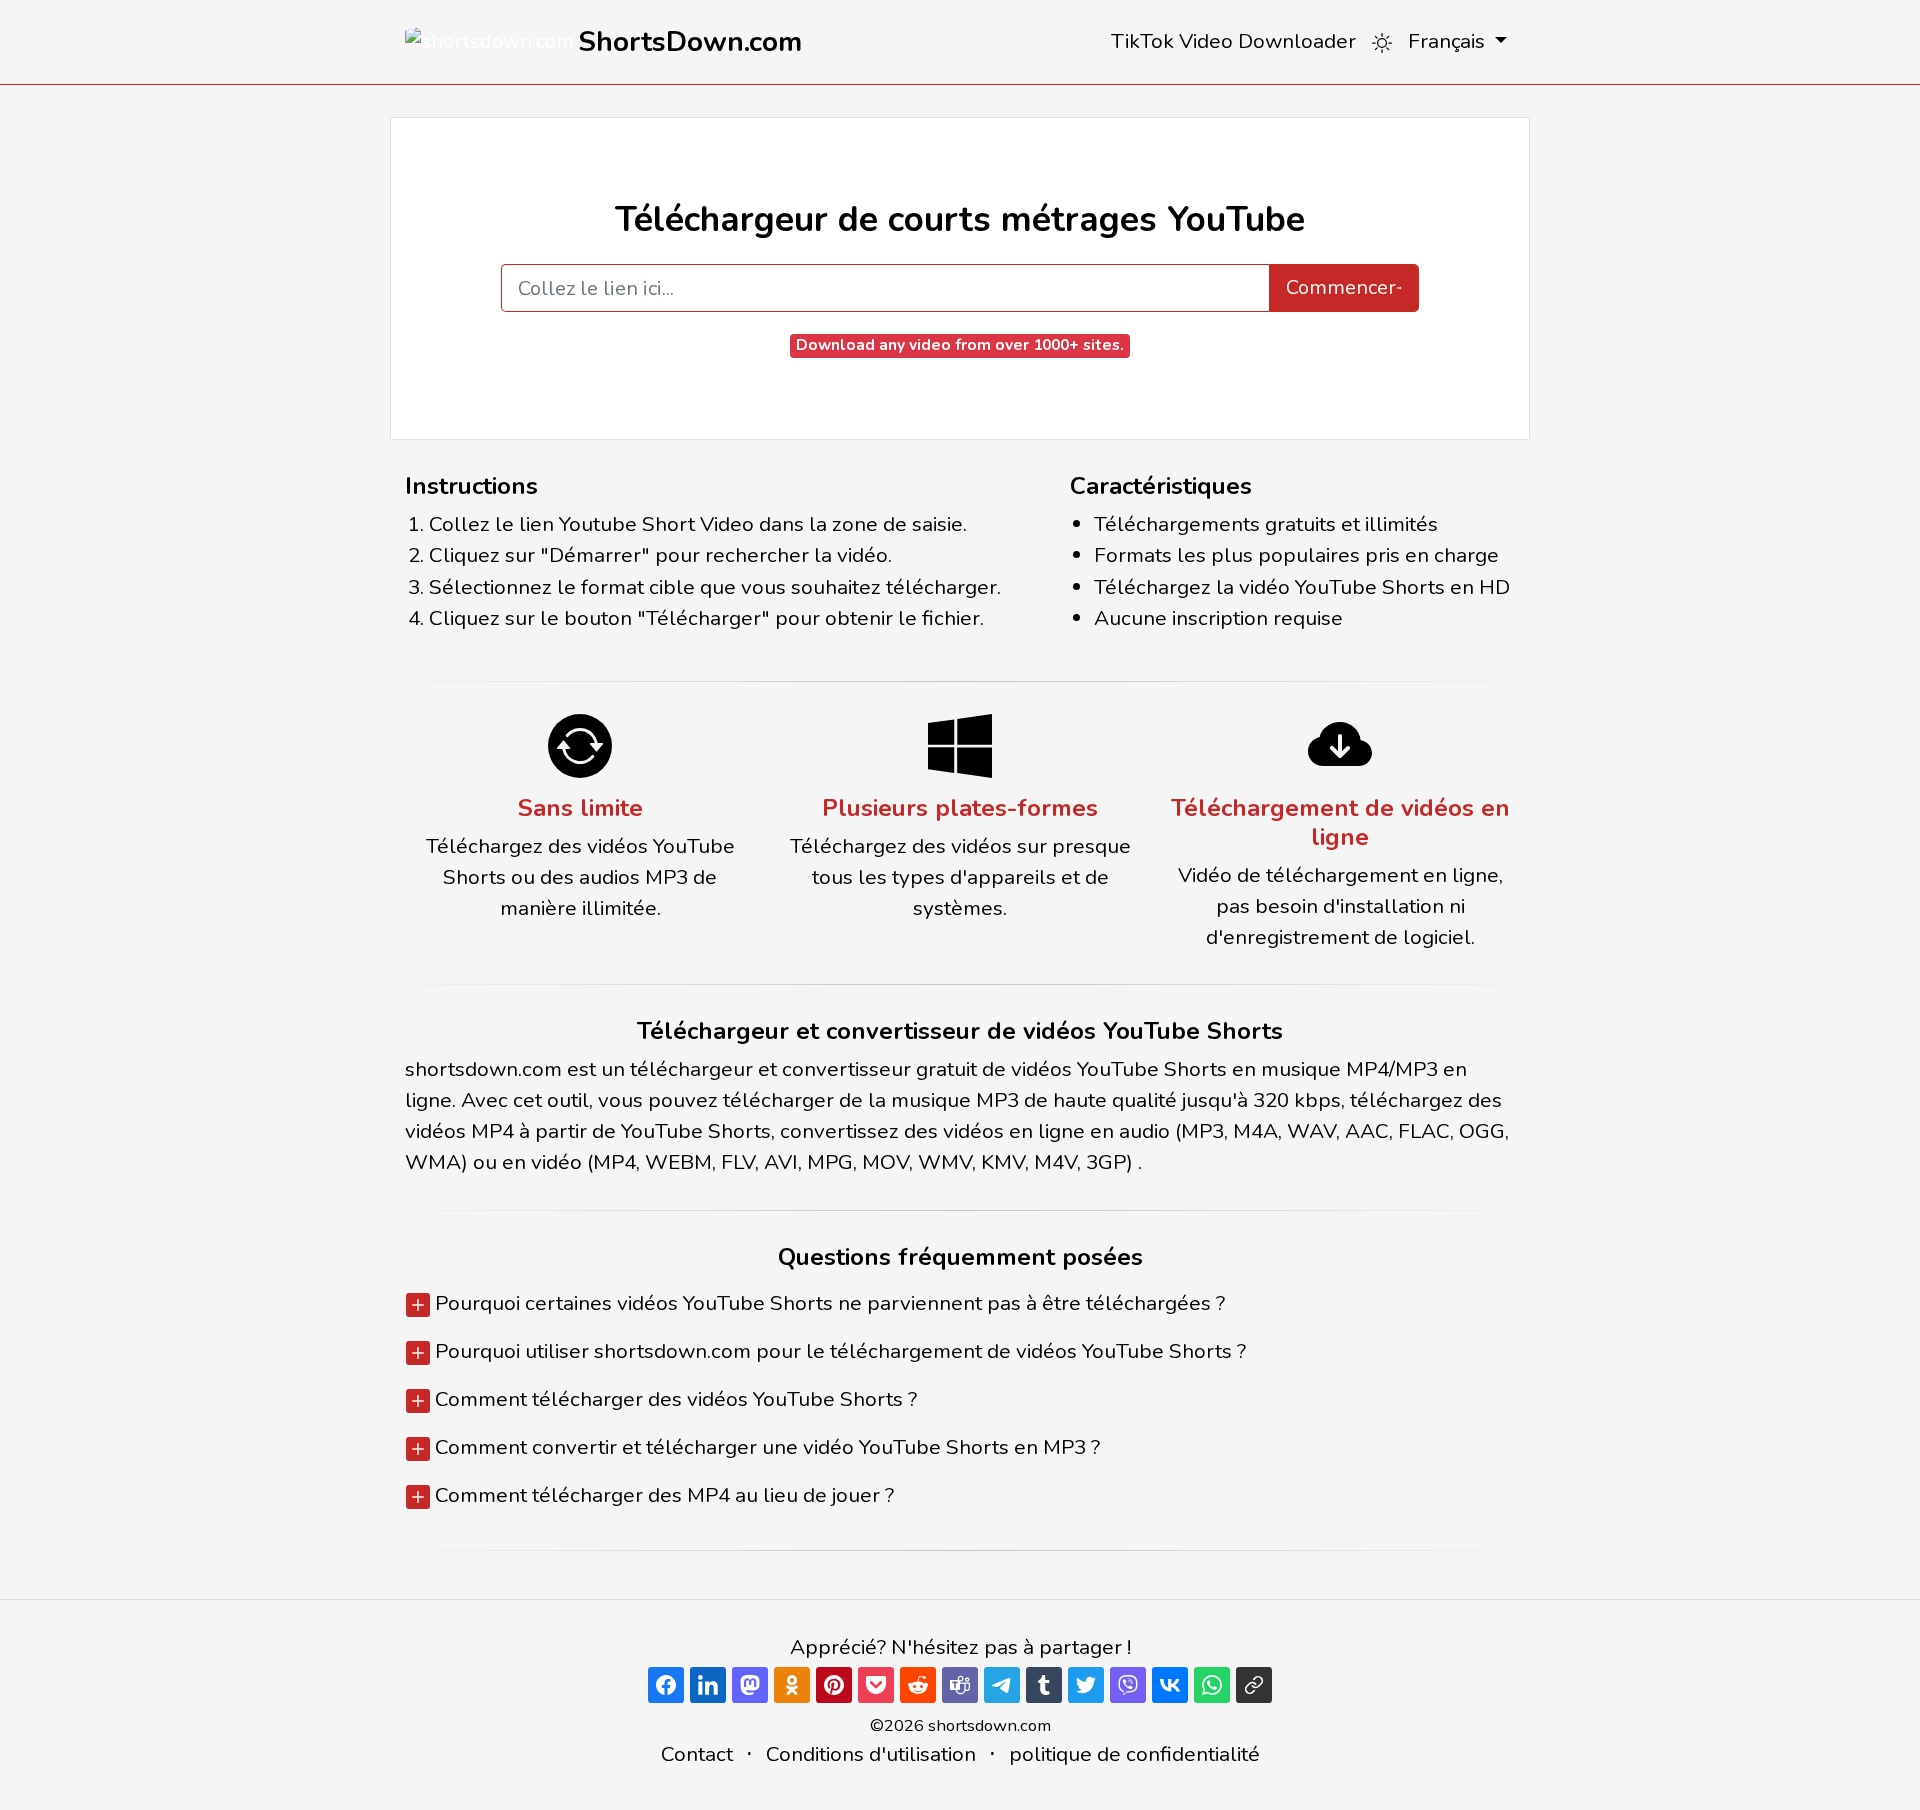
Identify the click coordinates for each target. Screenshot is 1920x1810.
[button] (1457, 41)
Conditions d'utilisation (871, 1754)
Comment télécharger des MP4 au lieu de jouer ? (662, 1495)
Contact (697, 1754)
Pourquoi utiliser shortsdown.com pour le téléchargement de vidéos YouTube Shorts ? (838, 1351)
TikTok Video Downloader (1233, 41)
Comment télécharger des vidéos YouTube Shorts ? (673, 1399)
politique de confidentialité (1134, 1754)
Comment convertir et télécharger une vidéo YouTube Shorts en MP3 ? (765, 1447)
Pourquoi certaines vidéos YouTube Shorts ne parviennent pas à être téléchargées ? (827, 1303)
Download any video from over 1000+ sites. (960, 345)
